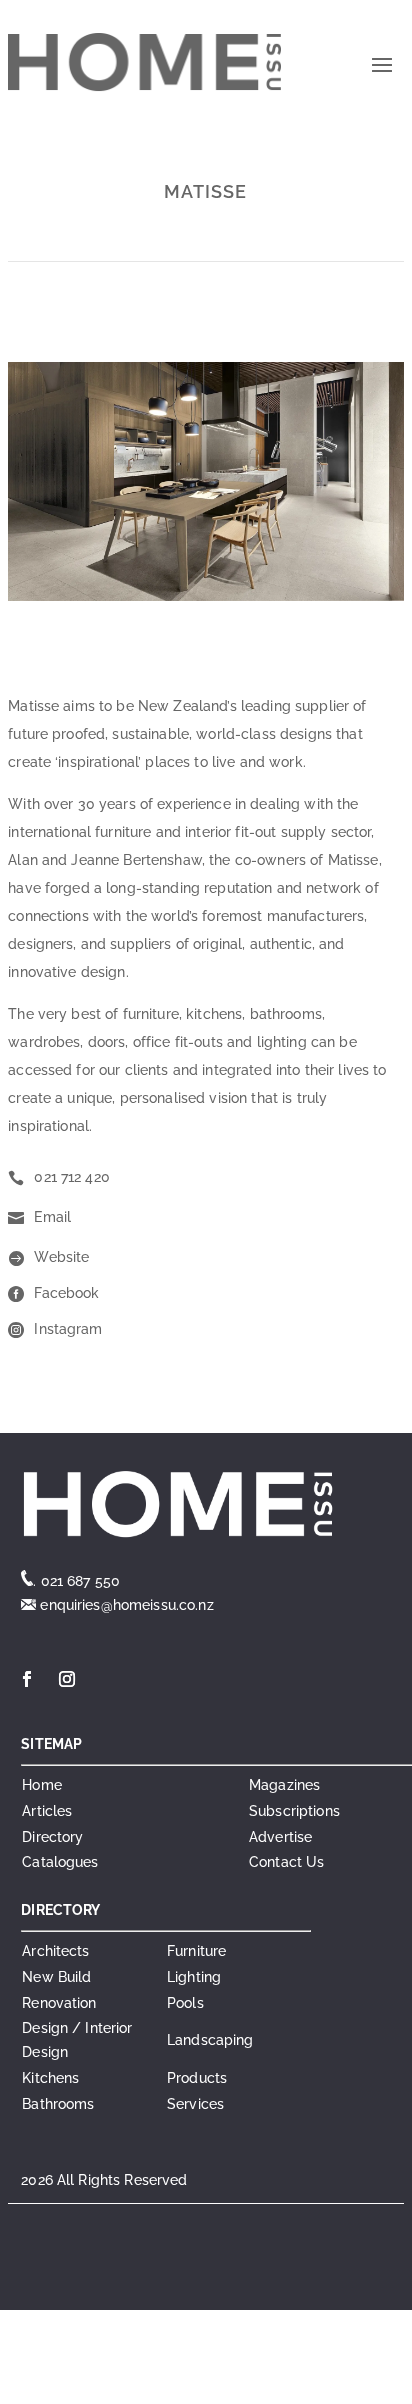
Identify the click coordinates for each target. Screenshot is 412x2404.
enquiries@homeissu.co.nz (125, 1605)
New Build (56, 1977)
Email (52, 1217)
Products (197, 2078)
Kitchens (50, 2078)
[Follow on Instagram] (67, 1679)
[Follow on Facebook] (27, 1679)
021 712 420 (72, 1177)
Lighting (194, 1977)
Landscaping (210, 2040)
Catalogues (60, 1862)
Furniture (196, 1951)
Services (195, 2104)
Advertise (280, 1837)
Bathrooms (58, 2104)
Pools (185, 2003)
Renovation (59, 2003)
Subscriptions (294, 1811)
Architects (55, 1951)
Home (42, 1785)
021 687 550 (81, 1581)
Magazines (284, 1785)
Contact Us (286, 1862)
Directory (52, 1837)
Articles (47, 1811)
